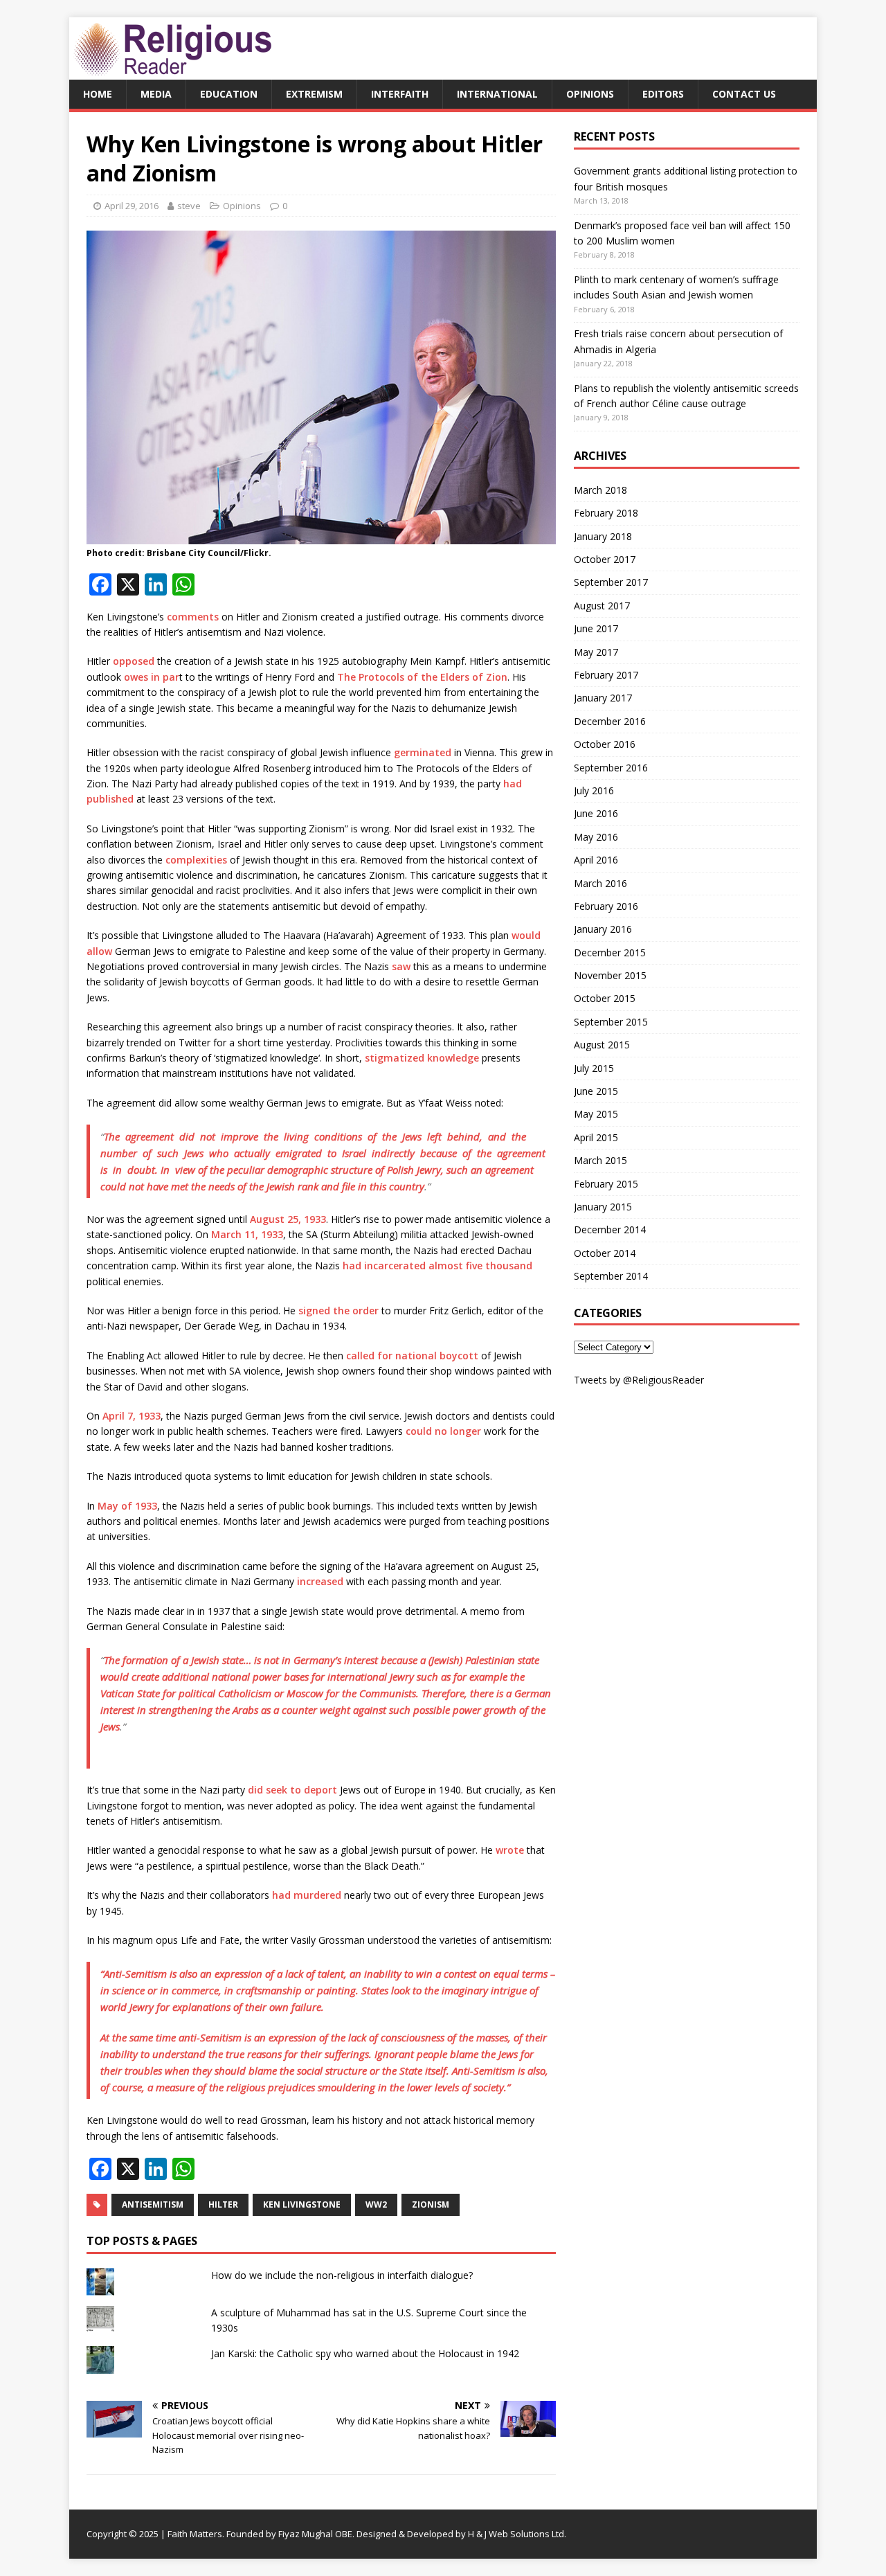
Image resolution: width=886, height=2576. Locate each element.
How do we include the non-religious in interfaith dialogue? (342, 2275)
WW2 (376, 2204)
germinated (423, 752)
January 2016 (603, 929)
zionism (431, 2204)
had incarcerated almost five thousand (437, 1265)
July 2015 (594, 1068)
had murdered (307, 1895)
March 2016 (600, 883)
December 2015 (610, 952)
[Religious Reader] (173, 72)
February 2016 (606, 906)
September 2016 (611, 768)
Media (156, 94)
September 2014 (611, 1276)
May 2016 (596, 837)
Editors (663, 94)
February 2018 (606, 513)
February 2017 (606, 675)
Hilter (223, 2204)
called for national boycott (412, 1356)
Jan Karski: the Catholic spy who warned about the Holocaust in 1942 (365, 2353)
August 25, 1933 (288, 1219)
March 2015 (600, 1160)
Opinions (590, 94)
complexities (198, 860)
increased (320, 1581)
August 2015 (602, 1045)
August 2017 (602, 606)
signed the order (338, 1311)
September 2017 (611, 582)
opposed (134, 661)
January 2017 (603, 698)
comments (193, 617)
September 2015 (611, 1022)
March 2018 (600, 490)
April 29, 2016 (132, 206)
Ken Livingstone (302, 2204)
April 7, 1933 (132, 1416)
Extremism (314, 94)
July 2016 (594, 790)
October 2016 (605, 744)
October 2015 (605, 998)
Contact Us (744, 94)
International (497, 94)
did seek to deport (292, 1790)
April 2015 (596, 1137)
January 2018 (603, 536)
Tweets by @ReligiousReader (639, 1380)
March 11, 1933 (247, 1234)
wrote (510, 1850)
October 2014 (605, 1253)
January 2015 (603, 1207)
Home (98, 94)
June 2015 (596, 1091)
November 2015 (610, 975)
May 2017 (596, 652)
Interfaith (400, 94)
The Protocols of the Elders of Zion (422, 677)
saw (401, 966)
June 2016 (596, 813)
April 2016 (596, 860)
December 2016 (610, 721)
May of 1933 (127, 1506)
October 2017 (605, 559)
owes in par (152, 677)
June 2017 (596, 628)
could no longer (443, 1431)
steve (189, 206)
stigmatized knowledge (422, 1058)
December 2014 (610, 1229)
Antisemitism (153, 2204)
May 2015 (596, 1114)
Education (229, 94)
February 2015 (606, 1184)
